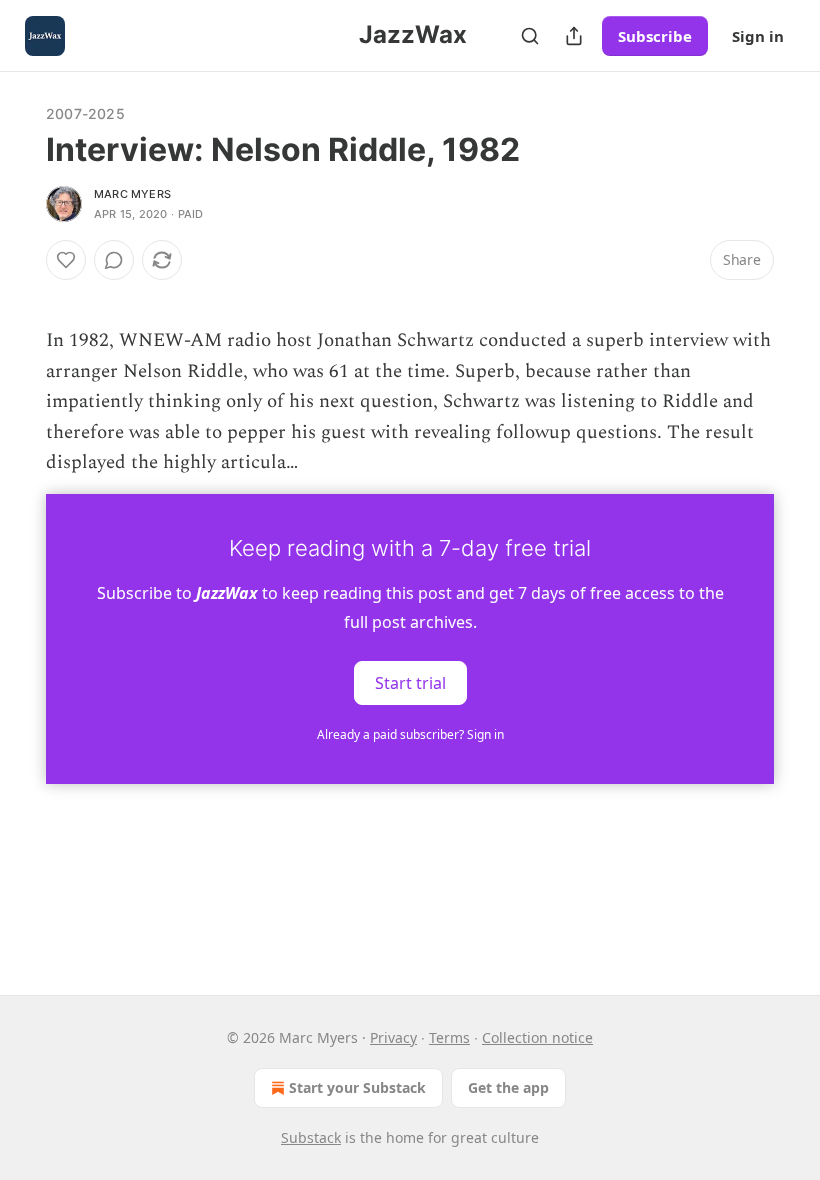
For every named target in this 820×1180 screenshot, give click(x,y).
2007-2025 (85, 113)
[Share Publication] (574, 36)
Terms (449, 1037)
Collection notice (537, 1037)
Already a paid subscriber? (410, 734)
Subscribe (655, 36)
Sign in (758, 36)
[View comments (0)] (114, 260)
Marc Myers (132, 194)
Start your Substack (357, 1087)
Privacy (393, 1037)
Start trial (410, 683)
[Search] (530, 36)
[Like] (66, 260)
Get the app (508, 1087)
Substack (311, 1137)
